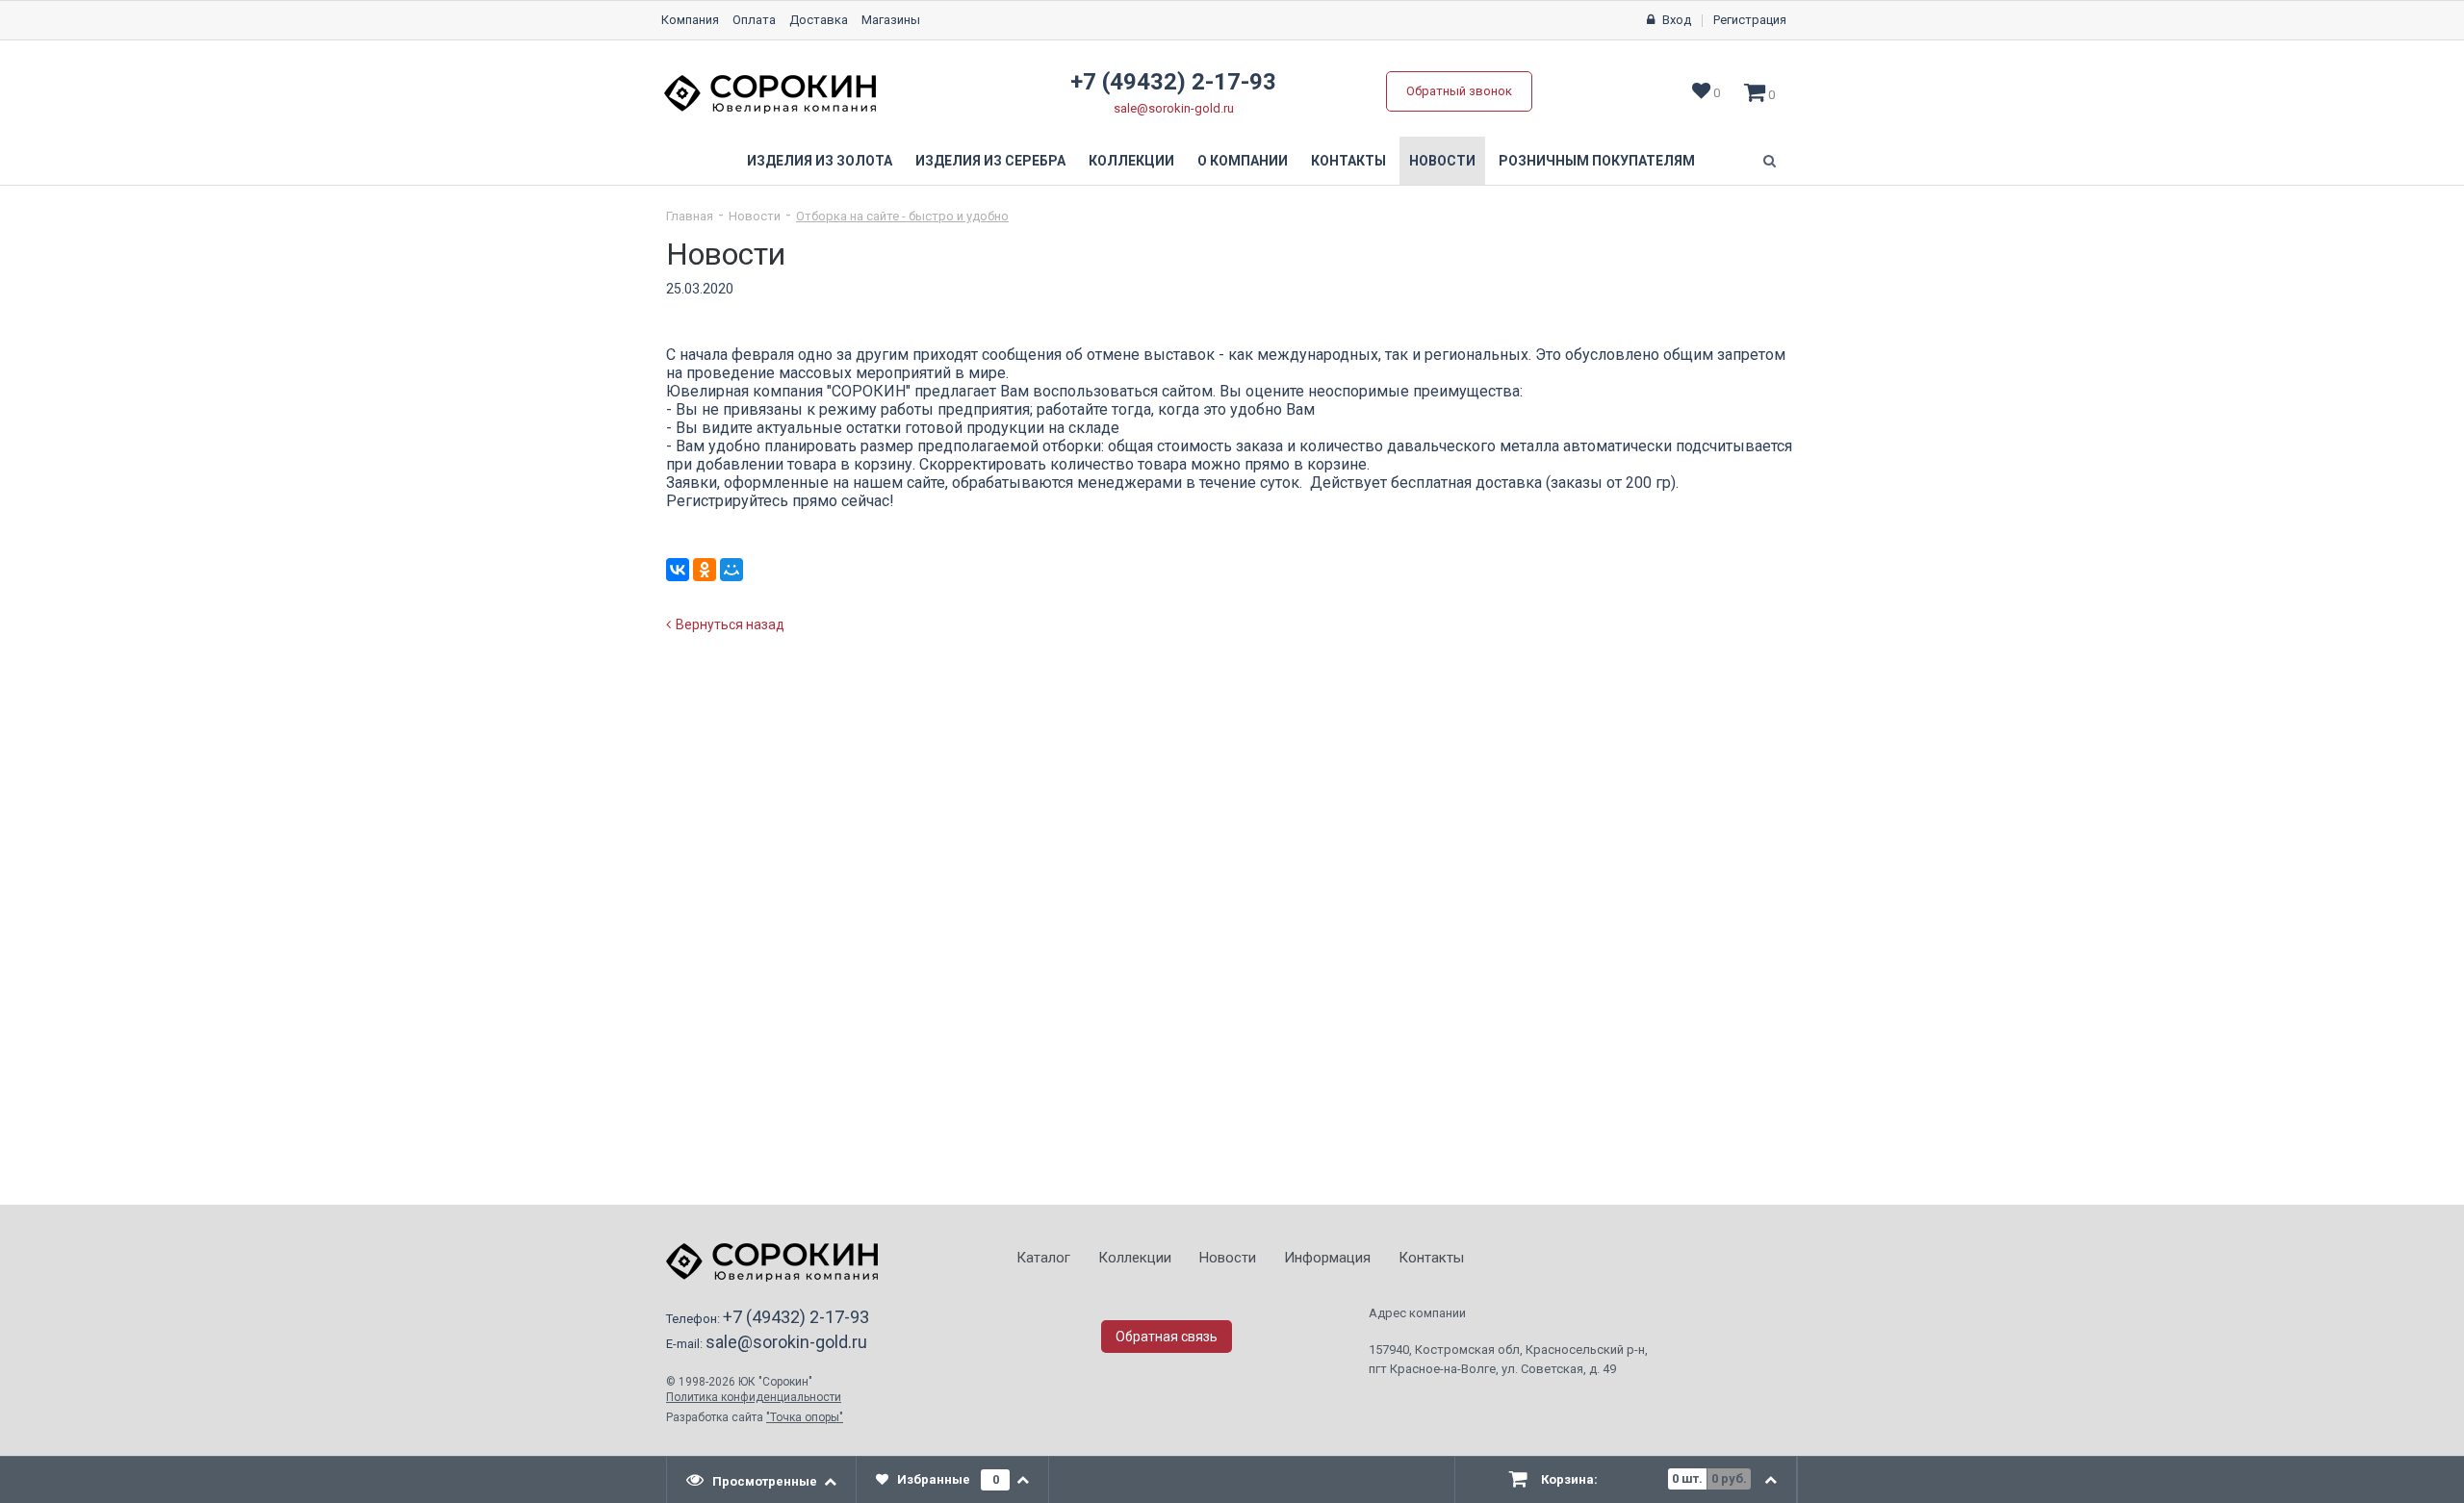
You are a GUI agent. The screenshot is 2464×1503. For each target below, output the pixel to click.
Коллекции (1131, 161)
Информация (1327, 1258)
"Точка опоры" (805, 1417)
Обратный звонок (1459, 91)
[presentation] (762, 1480)
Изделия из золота (820, 161)
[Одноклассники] (705, 570)
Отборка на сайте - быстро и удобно (902, 216)
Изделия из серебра (990, 161)
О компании (1243, 161)
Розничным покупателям (1597, 161)
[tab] (762, 1480)
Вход (1677, 20)
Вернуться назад (730, 624)
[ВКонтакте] (678, 570)
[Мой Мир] (731, 570)
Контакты (1348, 161)
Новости (1442, 161)
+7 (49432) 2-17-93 (1173, 82)
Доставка (819, 20)
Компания (690, 20)
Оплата (754, 20)
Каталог (1043, 1258)
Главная (690, 216)
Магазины (891, 20)
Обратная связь (1167, 1337)
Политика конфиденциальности (754, 1397)
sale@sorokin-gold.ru (1174, 108)
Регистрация (1750, 20)
